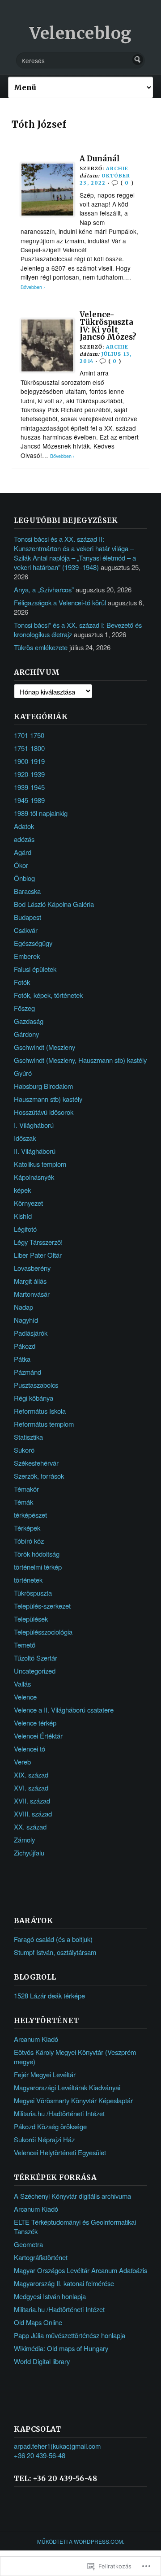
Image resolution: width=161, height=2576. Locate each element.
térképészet (30, 1515)
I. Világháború (34, 1125)
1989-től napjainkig (41, 813)
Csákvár (26, 930)
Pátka (22, 1359)
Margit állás (30, 1281)
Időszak (25, 1138)
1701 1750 (29, 735)
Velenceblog (80, 33)
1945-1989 (29, 800)
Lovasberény (32, 1268)
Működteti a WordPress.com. (81, 2541)
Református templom (44, 1424)
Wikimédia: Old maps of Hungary (61, 2348)
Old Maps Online (38, 2322)
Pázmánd (28, 1372)
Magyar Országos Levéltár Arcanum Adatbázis (80, 2270)
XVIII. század (33, 1814)
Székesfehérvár (36, 1463)
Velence (25, 1697)
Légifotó (25, 1229)
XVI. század (31, 1788)
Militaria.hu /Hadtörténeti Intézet (59, 2113)
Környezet (28, 1203)
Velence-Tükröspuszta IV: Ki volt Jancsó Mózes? (108, 326)
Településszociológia (43, 1632)
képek (22, 1190)
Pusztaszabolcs (36, 1385)
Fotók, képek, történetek (48, 995)
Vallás (22, 1684)
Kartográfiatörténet (41, 2257)
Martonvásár (32, 1294)
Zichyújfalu (29, 1853)
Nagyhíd (26, 1320)
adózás (24, 839)
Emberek (27, 956)
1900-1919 (29, 761)
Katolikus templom (40, 1164)
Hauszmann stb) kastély (48, 1099)
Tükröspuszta (33, 1593)
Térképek (27, 1528)
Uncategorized (35, 1671)
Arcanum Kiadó (36, 2039)
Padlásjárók (31, 1333)
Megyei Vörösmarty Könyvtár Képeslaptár (73, 2100)
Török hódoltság (37, 1554)
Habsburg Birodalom (43, 1086)
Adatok (24, 826)
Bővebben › (33, 287)
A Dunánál (100, 159)
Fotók (22, 982)
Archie (117, 168)
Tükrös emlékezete (41, 647)
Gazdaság (29, 1021)
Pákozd (25, 1346)
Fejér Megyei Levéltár (45, 2074)
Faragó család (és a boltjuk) (53, 1939)
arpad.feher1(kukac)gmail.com (57, 2446)
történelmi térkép (38, 1567)
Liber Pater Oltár (38, 1255)
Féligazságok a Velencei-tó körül (60, 602)
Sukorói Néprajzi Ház (44, 2139)
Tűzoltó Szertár (36, 1658)
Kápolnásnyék (34, 1177)
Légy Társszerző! (38, 1242)
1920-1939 (29, 774)
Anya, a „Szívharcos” (44, 589)
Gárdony (26, 1034)
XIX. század (31, 1775)
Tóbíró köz (29, 1541)
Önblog (24, 878)
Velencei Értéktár (38, 1736)
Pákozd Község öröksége (50, 2126)
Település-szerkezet (42, 1606)
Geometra (28, 2244)
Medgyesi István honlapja (50, 2296)
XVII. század (32, 1801)
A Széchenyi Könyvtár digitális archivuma (72, 2196)
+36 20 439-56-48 (40, 2455)
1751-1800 (29, 748)
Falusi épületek (35, 969)
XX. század (30, 1827)
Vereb (22, 1762)
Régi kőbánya (34, 1398)
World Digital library (42, 2361)
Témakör (26, 1489)
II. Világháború (35, 1151)
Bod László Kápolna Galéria (54, 904)
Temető (25, 1645)
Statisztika (28, 1437)
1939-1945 (29, 787)
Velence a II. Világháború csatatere (64, 1710)
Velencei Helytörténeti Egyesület (60, 2152)
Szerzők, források (39, 1476)
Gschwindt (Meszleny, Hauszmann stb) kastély (80, 1060)
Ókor (21, 865)
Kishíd (23, 1216)
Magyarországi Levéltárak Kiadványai (67, 2087)
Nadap (23, 1307)
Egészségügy (33, 943)
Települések (31, 1619)
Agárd (23, 852)
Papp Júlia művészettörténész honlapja (70, 2335)
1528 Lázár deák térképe (49, 1996)
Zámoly (24, 1840)
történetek (28, 1580)
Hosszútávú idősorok (44, 1112)
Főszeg (24, 1008)
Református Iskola (40, 1411)
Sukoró (24, 1450)
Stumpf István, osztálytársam (55, 1952)
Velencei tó (30, 1749)
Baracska (27, 891)
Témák (23, 1502)
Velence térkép (35, 1723)
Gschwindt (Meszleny (44, 1047)
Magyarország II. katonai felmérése (64, 2283)
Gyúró (23, 1073)
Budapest (28, 917)
